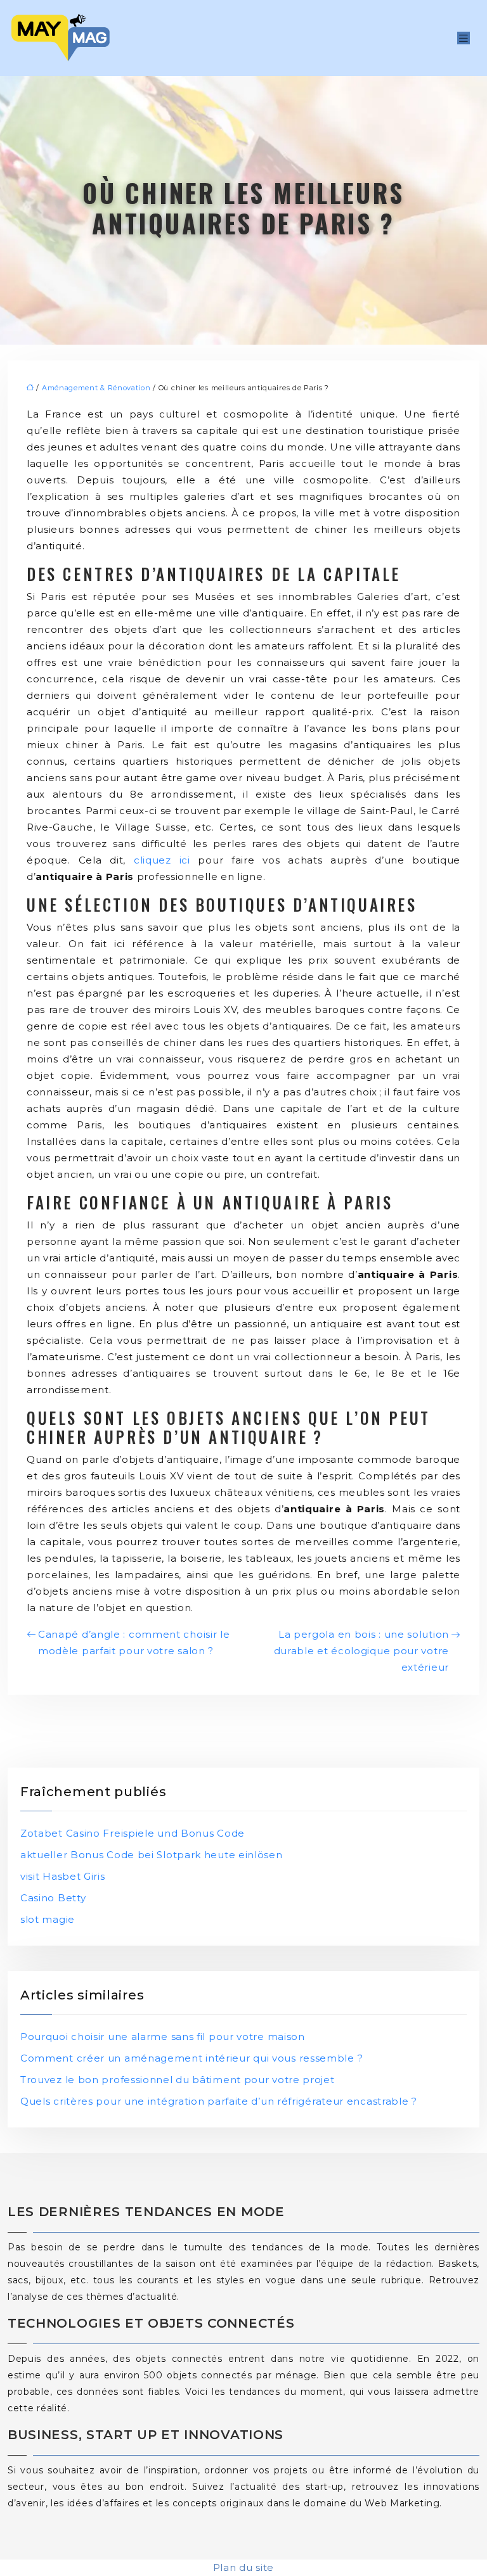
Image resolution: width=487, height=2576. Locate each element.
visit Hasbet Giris (63, 1876)
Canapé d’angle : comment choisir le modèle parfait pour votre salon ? (134, 1642)
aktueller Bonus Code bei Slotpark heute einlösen (152, 1855)
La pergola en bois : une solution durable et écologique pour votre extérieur (361, 1651)
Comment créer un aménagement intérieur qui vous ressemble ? (192, 2058)
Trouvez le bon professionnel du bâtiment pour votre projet (178, 2080)
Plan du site (243, 2567)
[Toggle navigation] (464, 38)
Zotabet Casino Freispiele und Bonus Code (133, 1833)
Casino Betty (53, 1898)
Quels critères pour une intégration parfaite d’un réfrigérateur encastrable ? (219, 2101)
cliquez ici (162, 860)
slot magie (48, 1919)
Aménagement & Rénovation (96, 388)
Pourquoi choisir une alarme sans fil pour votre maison (163, 2037)
